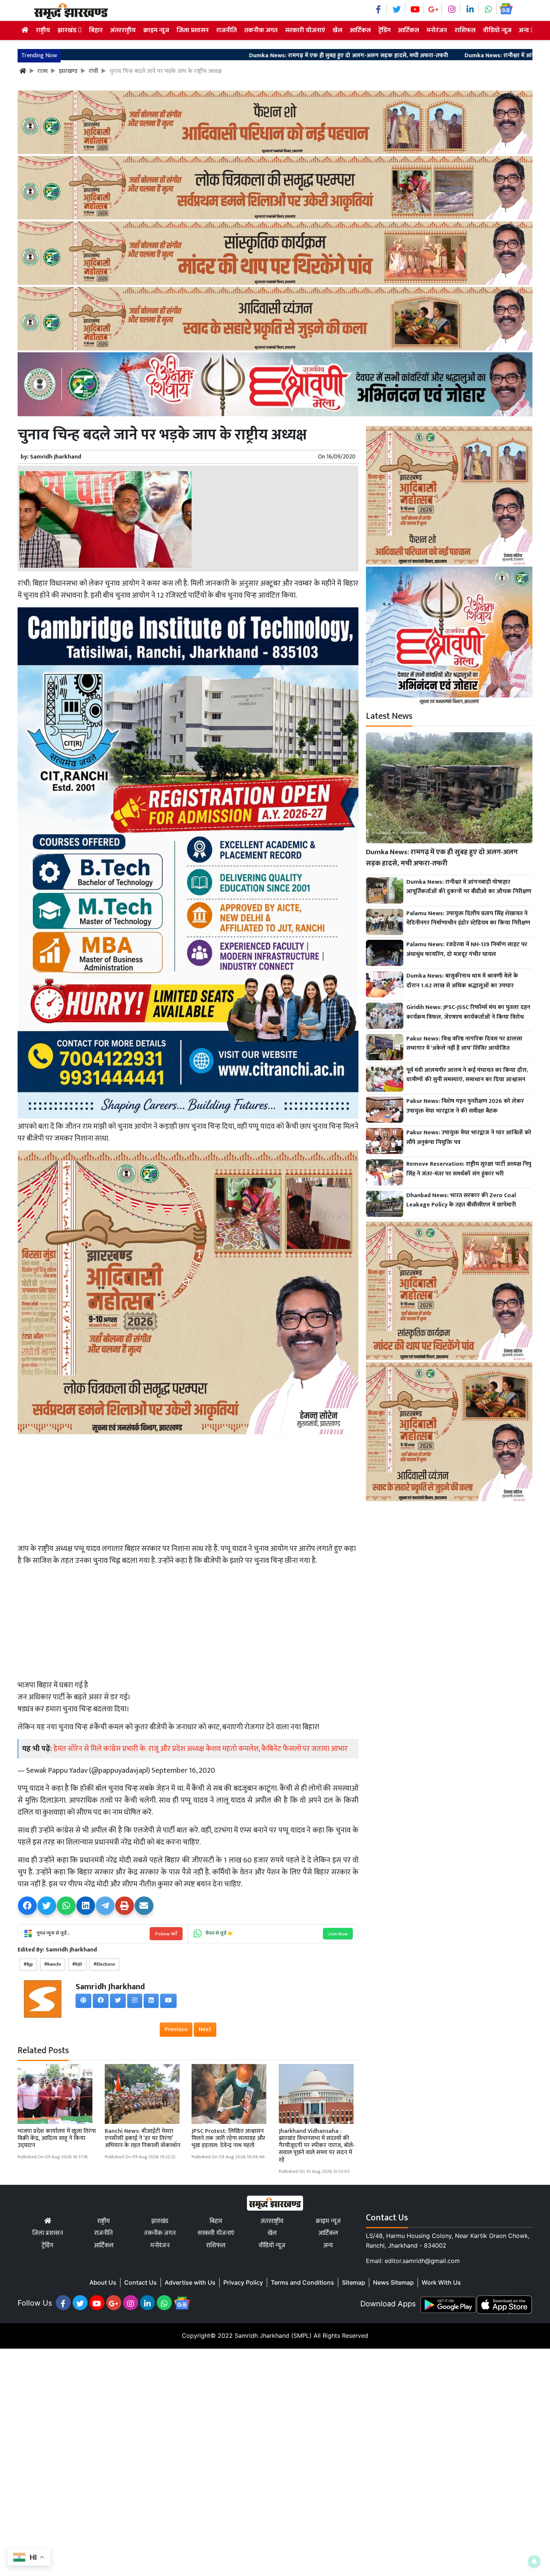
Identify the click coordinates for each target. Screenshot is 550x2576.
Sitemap (354, 2282)
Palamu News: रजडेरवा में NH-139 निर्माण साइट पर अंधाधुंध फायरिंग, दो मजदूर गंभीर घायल (467, 949)
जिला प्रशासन (193, 30)
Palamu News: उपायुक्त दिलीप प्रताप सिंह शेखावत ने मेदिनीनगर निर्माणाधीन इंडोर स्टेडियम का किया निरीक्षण (468, 918)
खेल (337, 30)
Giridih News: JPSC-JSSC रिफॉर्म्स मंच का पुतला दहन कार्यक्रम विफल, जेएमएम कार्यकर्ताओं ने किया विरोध (468, 1012)
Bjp (30, 1964)
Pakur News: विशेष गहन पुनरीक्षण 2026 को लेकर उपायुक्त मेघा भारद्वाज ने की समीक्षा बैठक (465, 1106)
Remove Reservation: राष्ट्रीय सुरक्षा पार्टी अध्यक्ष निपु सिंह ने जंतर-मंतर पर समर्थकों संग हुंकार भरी (469, 1169)
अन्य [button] (525, 30)
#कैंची (98, 1727)
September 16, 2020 (183, 1770)
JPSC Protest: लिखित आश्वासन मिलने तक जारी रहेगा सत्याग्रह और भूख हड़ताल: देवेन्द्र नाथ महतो (228, 2138)
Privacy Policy (243, 2282)
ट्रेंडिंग (384, 30)
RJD (79, 1964)
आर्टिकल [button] (409, 30)
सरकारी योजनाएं (305, 30)
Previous (176, 2029)
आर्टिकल (360, 30)
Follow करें (166, 1934)
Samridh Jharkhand (56, 457)
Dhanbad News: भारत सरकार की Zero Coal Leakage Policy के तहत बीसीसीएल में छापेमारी (461, 1200)
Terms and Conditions (302, 2282)
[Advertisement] (188, 1488)
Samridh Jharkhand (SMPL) (273, 2336)
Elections (106, 1964)
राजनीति (227, 30)
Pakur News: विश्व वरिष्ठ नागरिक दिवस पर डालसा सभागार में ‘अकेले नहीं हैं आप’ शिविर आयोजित (464, 1044)
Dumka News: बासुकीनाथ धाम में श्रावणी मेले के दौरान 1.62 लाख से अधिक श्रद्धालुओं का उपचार (462, 981)
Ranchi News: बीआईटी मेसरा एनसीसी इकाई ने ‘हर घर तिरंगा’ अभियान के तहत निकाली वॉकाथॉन (143, 2138)
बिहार (96, 30)
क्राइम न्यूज (156, 30)
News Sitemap (393, 2282)
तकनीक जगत (261, 30)
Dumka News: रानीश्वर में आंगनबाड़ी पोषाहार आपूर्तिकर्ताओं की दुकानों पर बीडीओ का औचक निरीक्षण (469, 887)
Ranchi (54, 1964)
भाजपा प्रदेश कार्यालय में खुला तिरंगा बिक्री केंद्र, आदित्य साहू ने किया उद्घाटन (57, 2138)
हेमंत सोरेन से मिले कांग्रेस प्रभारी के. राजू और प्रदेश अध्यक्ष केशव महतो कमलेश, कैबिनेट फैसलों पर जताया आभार (201, 1749)
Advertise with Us (190, 2282)
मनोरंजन (437, 30)
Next (205, 2029)
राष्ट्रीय (43, 30)
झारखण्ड (68, 71)
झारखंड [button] (68, 30)
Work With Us (441, 2282)
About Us (103, 2282)
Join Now (338, 1934)
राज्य (42, 71)
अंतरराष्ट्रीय (123, 30)
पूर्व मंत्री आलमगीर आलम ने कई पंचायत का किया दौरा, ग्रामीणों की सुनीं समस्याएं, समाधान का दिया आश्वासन (467, 1075)
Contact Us (140, 2282)
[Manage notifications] (534, 2561)
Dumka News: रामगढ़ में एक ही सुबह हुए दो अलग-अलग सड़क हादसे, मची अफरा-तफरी (215, 56)
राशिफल (465, 30)
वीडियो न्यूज (497, 30)
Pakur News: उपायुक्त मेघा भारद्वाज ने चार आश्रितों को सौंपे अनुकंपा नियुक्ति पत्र (469, 1137)
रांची (93, 71)
